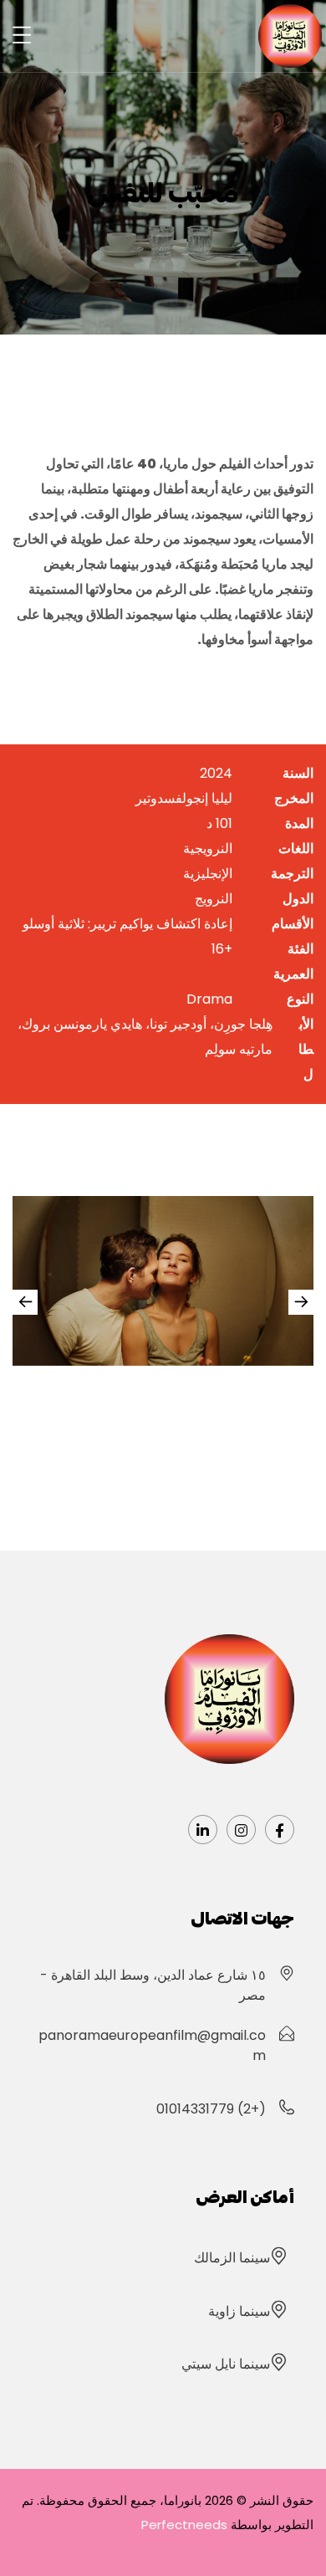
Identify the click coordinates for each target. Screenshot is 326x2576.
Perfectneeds (184, 2525)
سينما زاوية (239, 2311)
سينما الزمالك (232, 2258)
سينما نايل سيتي (226, 2364)
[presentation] (301, 1302)
